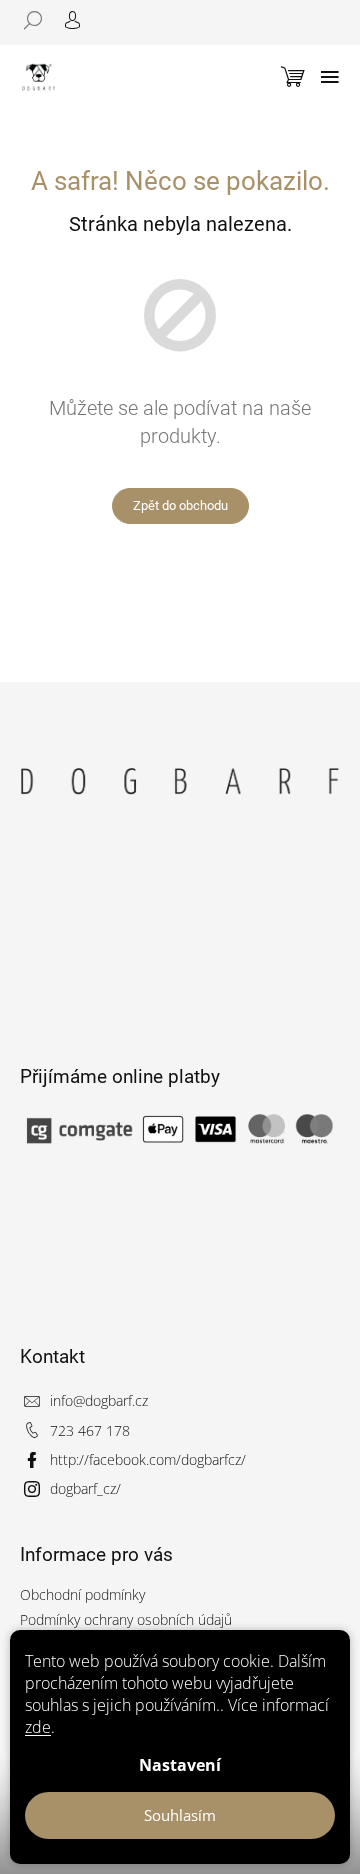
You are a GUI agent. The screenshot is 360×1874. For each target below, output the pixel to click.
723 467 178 (90, 1430)
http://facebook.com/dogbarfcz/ (148, 1459)
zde (38, 1727)
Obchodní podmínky (82, 1594)
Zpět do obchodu (180, 505)
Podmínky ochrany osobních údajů (126, 1619)
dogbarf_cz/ (85, 1488)
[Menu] (330, 77)
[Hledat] (40, 20)
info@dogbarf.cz (99, 1400)
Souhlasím (180, 1815)
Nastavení (180, 1765)
